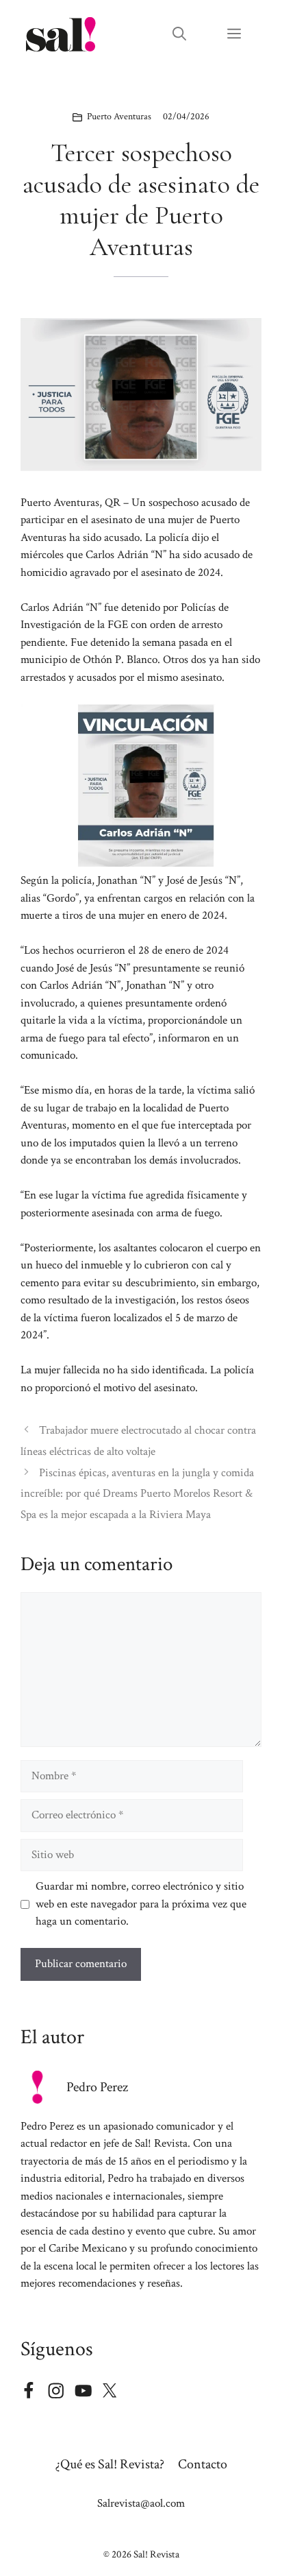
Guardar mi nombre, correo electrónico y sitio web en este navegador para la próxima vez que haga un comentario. (141, 1904)
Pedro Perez (97, 2087)
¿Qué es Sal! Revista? (110, 2464)
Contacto (203, 2464)
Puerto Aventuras (119, 117)
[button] (179, 34)
